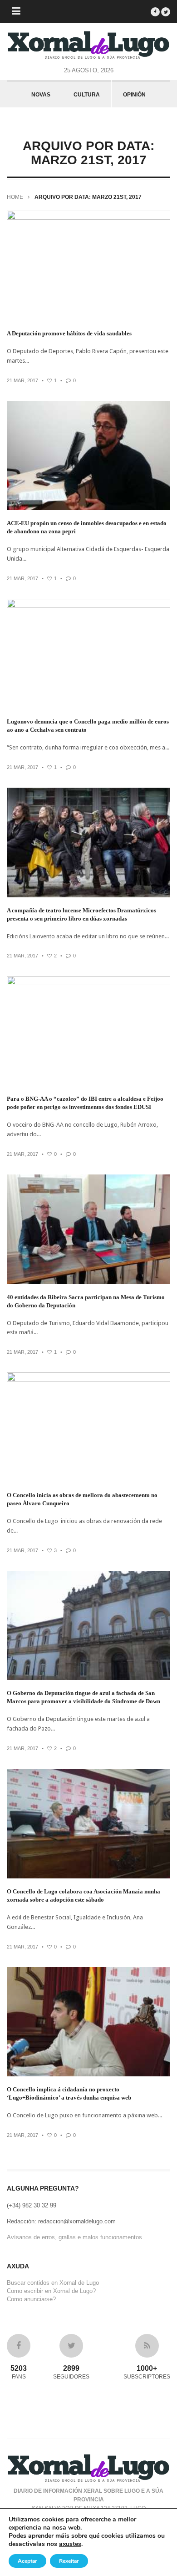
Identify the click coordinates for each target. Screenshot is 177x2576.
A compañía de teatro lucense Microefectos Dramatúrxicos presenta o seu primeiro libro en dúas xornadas (81, 914)
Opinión (134, 95)
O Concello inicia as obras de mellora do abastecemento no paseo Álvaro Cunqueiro (82, 1499)
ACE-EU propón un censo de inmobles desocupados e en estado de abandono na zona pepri (87, 527)
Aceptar (27, 2561)
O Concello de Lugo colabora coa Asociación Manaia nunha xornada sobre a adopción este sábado (84, 1895)
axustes (70, 2544)
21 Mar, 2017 (22, 380)
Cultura (87, 95)
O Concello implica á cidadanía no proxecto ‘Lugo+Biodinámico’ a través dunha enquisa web (69, 2093)
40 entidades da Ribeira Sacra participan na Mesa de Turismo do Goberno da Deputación (86, 1301)
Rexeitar (69, 2561)
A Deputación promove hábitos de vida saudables (69, 333)
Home (15, 197)
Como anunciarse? (31, 2299)
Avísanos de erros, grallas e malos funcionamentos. (75, 2237)
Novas (41, 95)
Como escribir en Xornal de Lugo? (51, 2291)
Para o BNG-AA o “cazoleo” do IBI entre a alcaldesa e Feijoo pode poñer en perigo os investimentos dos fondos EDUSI (85, 1103)
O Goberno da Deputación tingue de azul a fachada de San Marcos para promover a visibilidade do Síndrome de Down (84, 1697)
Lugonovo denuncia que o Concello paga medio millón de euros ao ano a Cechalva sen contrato (88, 726)
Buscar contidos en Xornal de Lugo (53, 2283)
